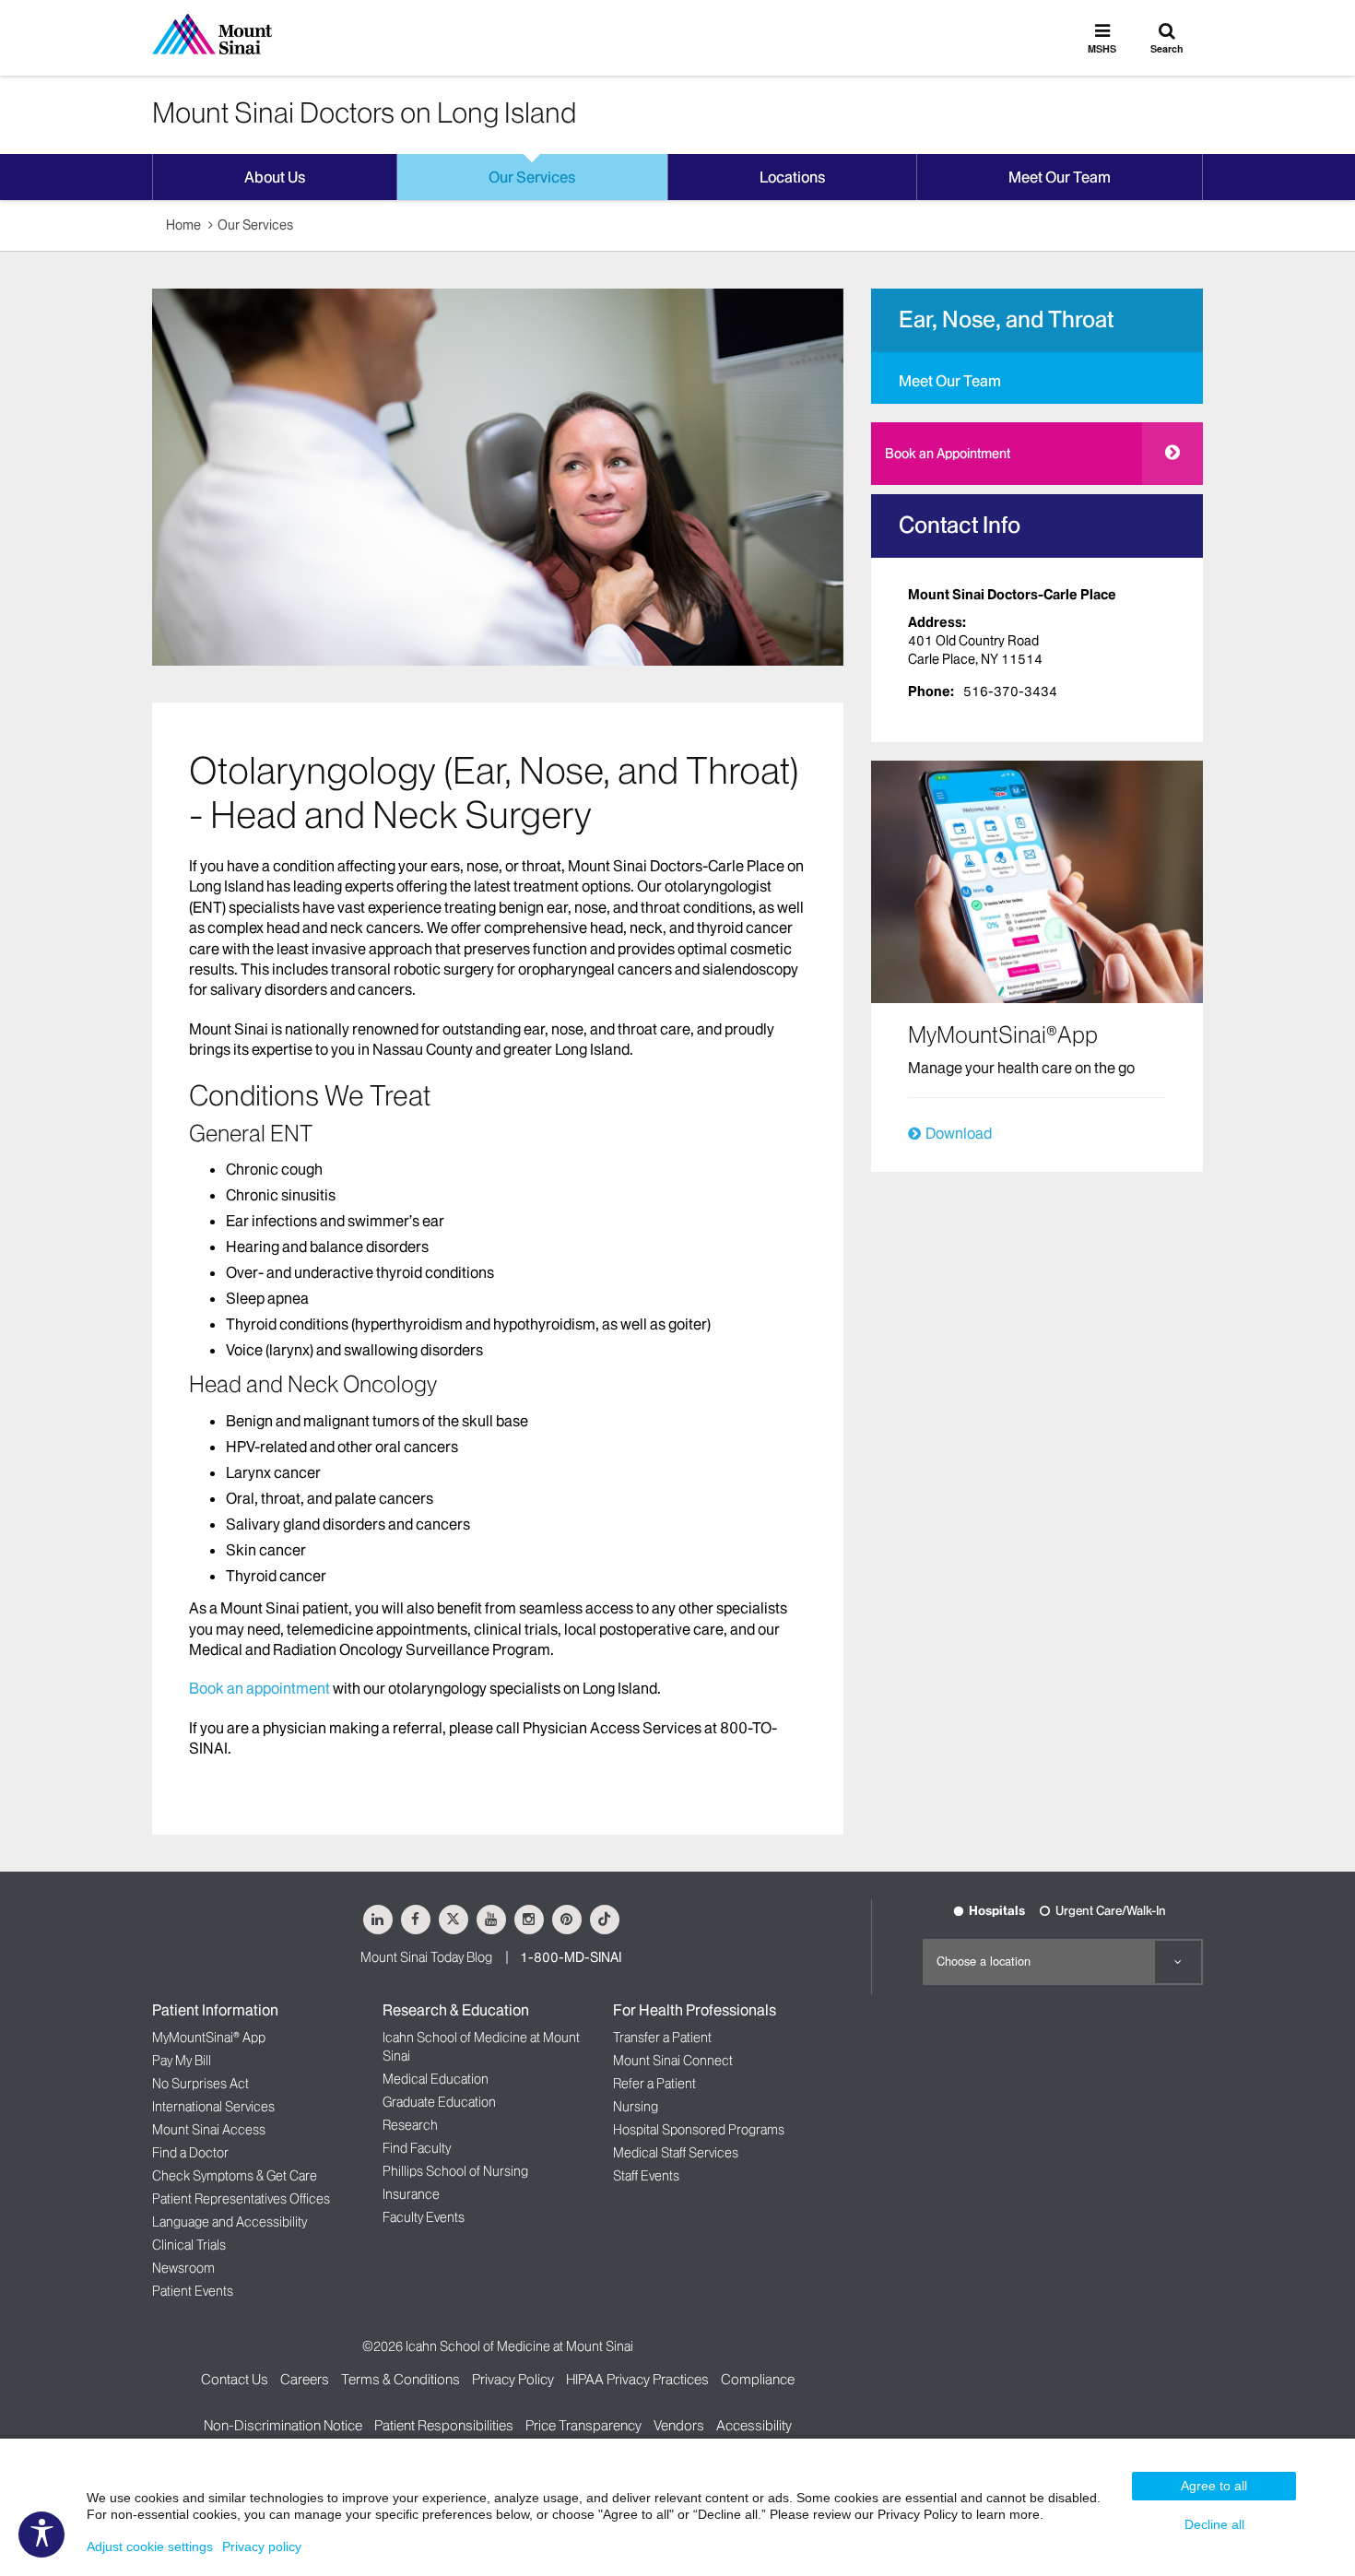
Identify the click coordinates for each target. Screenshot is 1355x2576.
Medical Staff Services (676, 2153)
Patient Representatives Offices (241, 2199)
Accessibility (754, 2425)
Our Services (255, 225)
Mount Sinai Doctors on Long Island (364, 112)
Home (183, 225)
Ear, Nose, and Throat (1006, 319)
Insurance (411, 2194)
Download (959, 1133)
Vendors (679, 2425)
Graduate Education (439, 2102)
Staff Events (646, 2176)
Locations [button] (792, 177)
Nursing (636, 2107)
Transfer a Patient (662, 2038)
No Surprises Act (200, 2084)
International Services (213, 2107)
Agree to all (1214, 2486)
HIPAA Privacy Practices (637, 2379)
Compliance (758, 2379)
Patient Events (193, 2291)
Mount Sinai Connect (673, 2061)
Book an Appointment (948, 454)
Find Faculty (417, 2148)
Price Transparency (583, 2425)
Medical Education (436, 2079)
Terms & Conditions (401, 2379)
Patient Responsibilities (444, 2425)
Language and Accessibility (230, 2222)
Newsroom (183, 2268)
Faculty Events (424, 2217)
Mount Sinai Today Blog (426, 1957)
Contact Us (235, 2379)
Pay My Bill (182, 2061)
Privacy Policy (513, 2379)
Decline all (1214, 2524)
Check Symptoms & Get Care (235, 2176)
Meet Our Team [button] (1060, 177)
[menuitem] (1037, 378)
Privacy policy (262, 2546)
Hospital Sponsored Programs (699, 2130)
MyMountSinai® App (209, 2038)
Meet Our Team (950, 381)
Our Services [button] (532, 177)
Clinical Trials (189, 2245)
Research (410, 2125)
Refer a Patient (654, 2084)
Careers (305, 2379)
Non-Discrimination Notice (283, 2425)
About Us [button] (275, 177)
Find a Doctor (190, 2153)
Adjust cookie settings (150, 2546)
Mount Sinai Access (209, 2130)
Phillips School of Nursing (455, 2171)
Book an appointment (259, 1688)
